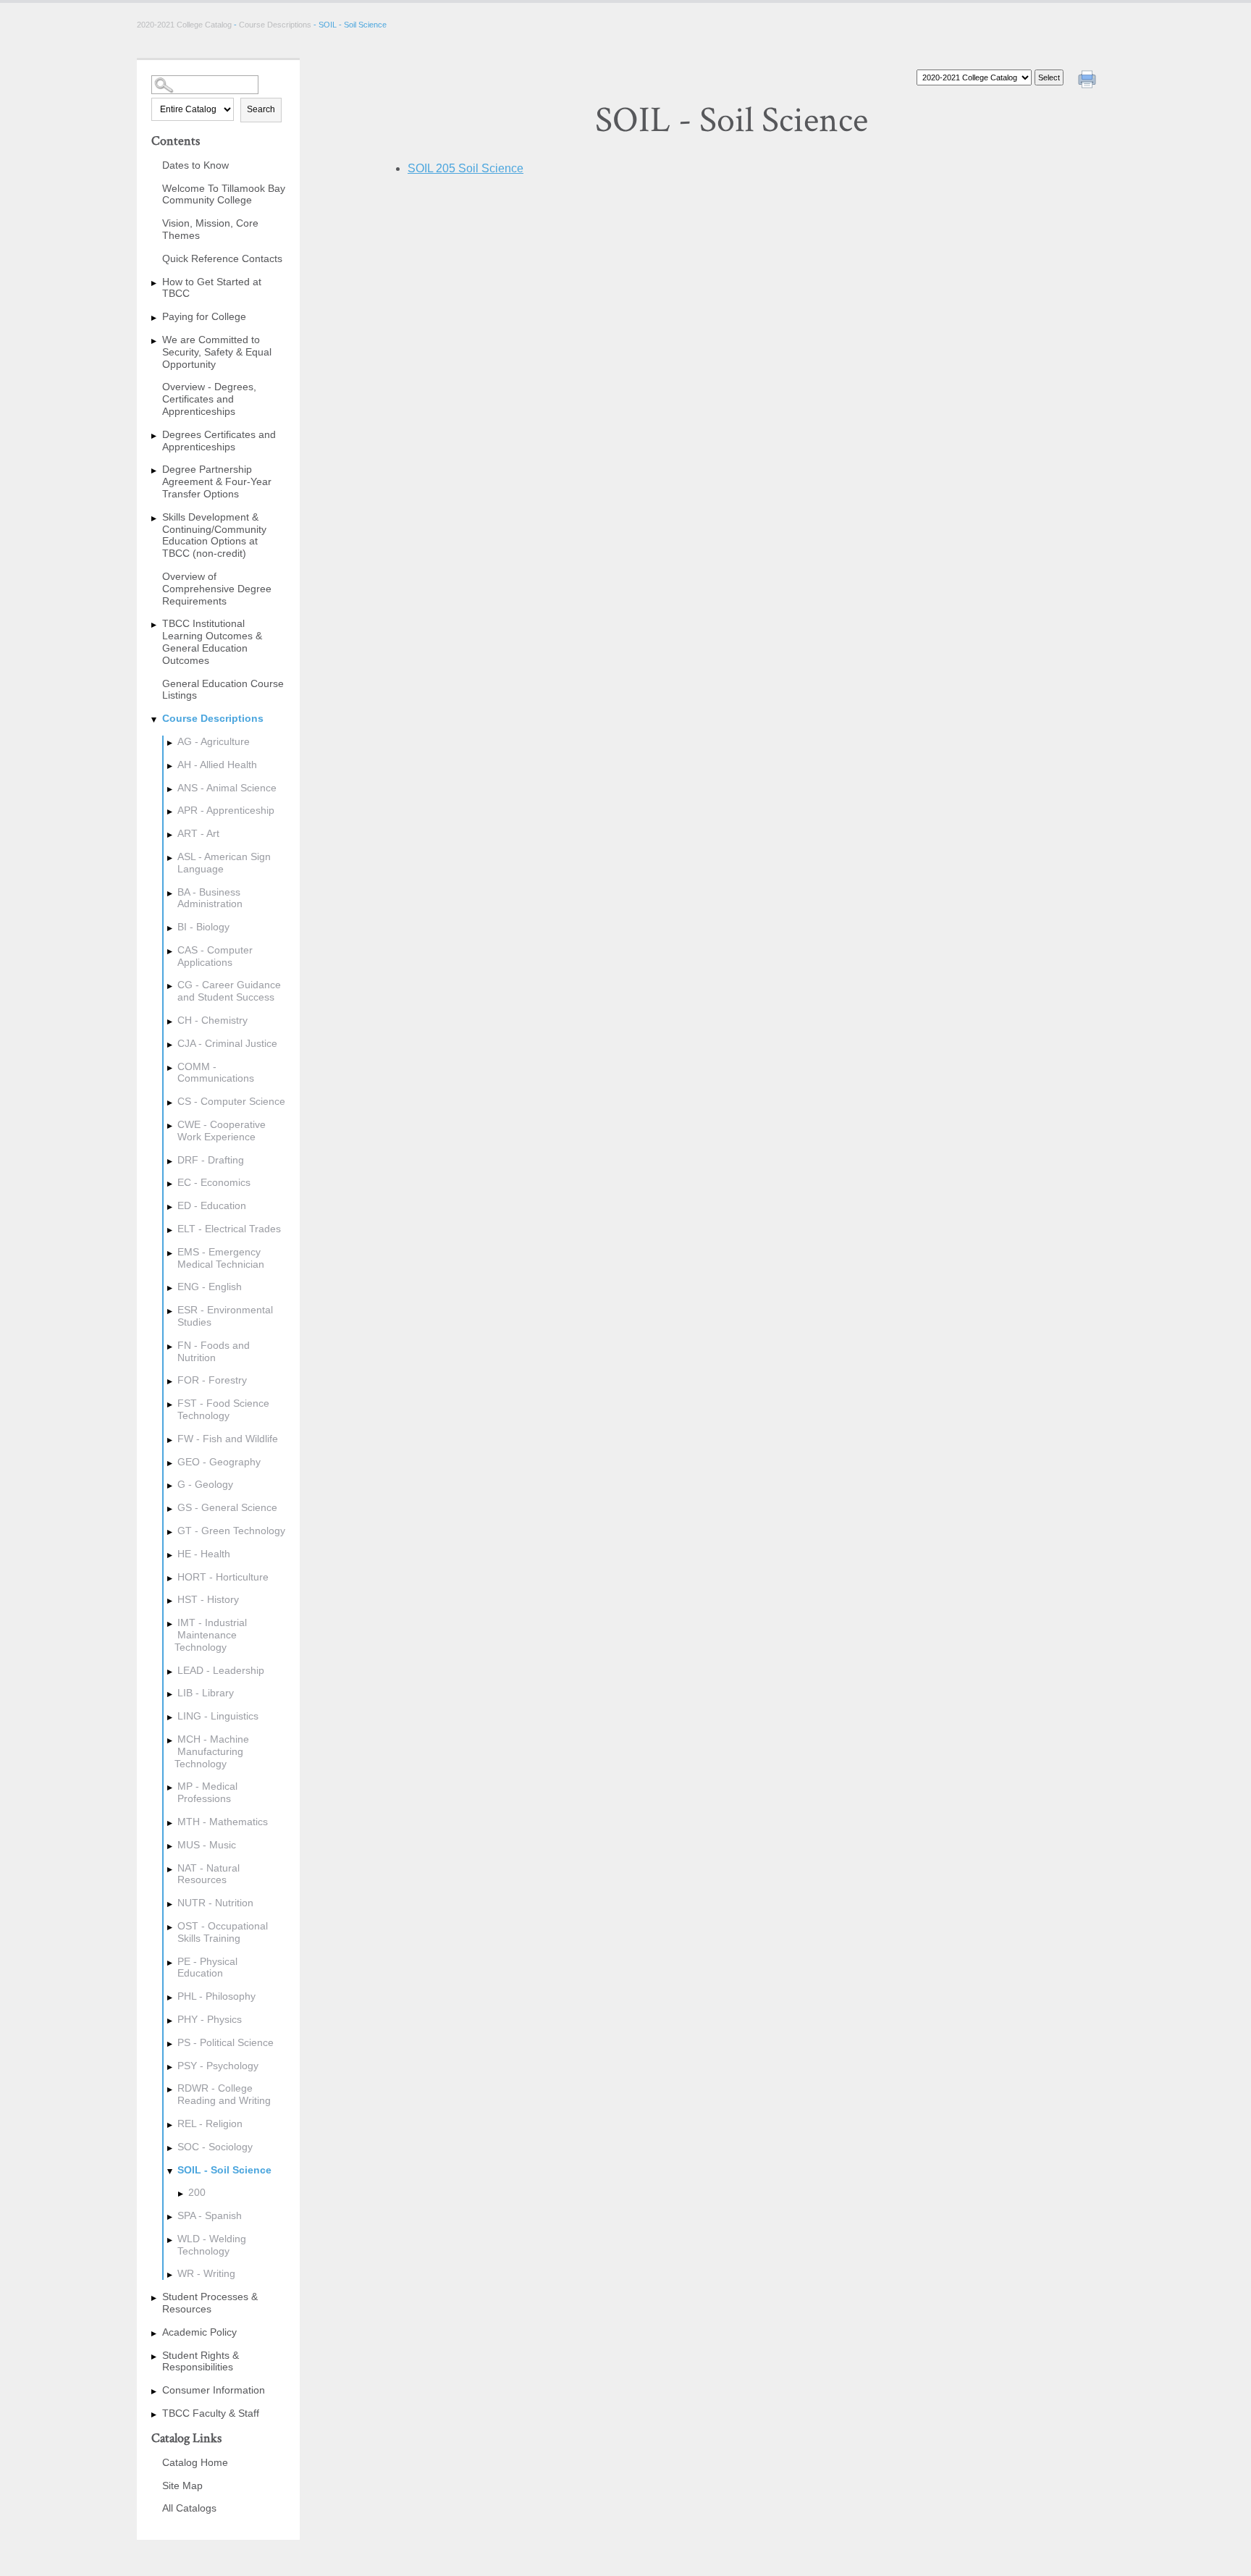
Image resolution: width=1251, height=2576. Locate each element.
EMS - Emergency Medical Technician (221, 1258)
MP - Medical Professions (207, 1792)
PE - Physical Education (207, 1967)
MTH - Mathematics (223, 1822)
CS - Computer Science (231, 1101)
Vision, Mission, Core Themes (210, 229)
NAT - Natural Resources (208, 1874)
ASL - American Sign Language (224, 863)
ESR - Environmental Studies (225, 1316)
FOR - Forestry (212, 1380)
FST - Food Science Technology (223, 1409)
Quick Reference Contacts (222, 258)
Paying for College (204, 316)
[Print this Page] (1089, 81)
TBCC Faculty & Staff (211, 2413)
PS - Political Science (226, 2042)
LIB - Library (206, 1693)
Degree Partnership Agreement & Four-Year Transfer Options (217, 481)
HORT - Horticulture (223, 1577)
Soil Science (466, 168)
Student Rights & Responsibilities (201, 2361)
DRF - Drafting (211, 1160)
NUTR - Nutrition (215, 1903)
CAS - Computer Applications (215, 956)
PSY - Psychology (218, 2066)
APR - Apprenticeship (226, 810)
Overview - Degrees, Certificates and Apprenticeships (209, 399)
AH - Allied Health (217, 765)
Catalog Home (195, 2462)
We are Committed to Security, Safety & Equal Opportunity (217, 352)
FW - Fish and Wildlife (228, 1439)
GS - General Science (227, 1507)
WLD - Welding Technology (212, 2245)
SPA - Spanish (210, 2215)
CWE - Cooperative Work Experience (222, 1131)
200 (197, 2192)
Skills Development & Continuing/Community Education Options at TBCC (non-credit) (214, 535)
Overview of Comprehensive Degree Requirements (217, 589)
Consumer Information (214, 2390)
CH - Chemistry (212, 1020)
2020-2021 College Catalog (185, 25)
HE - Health (204, 1554)
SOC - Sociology (215, 2147)
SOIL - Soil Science (224, 2170)
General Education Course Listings (223, 690)
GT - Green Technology (231, 1531)
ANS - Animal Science (227, 788)
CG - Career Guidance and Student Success (229, 991)
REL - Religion (210, 2123)
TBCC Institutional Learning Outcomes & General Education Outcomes (212, 641)
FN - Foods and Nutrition (214, 1351)
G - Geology (205, 1484)
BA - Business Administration (210, 898)
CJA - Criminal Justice (227, 1043)
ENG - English (210, 1287)
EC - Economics (214, 1182)
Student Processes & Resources (210, 2303)
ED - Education (212, 1205)
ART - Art (198, 833)
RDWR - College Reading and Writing (224, 2094)
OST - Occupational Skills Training (223, 1932)
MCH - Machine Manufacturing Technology (212, 1751)
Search (261, 109)
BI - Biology (203, 927)
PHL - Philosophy (216, 1996)
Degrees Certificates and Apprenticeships (219, 441)
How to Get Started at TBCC (212, 288)
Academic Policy (199, 2332)
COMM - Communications (216, 1073)
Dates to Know (195, 165)
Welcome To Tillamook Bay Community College (224, 194)
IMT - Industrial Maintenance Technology (211, 1635)
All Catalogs (189, 2508)
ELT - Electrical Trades (229, 1229)
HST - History (208, 1599)
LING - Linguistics (218, 1716)
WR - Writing (206, 2273)
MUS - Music (207, 1845)
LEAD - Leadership (221, 1670)
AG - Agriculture (214, 741)
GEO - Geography (219, 1462)
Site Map (182, 2485)
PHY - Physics (210, 2019)
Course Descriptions (275, 25)
